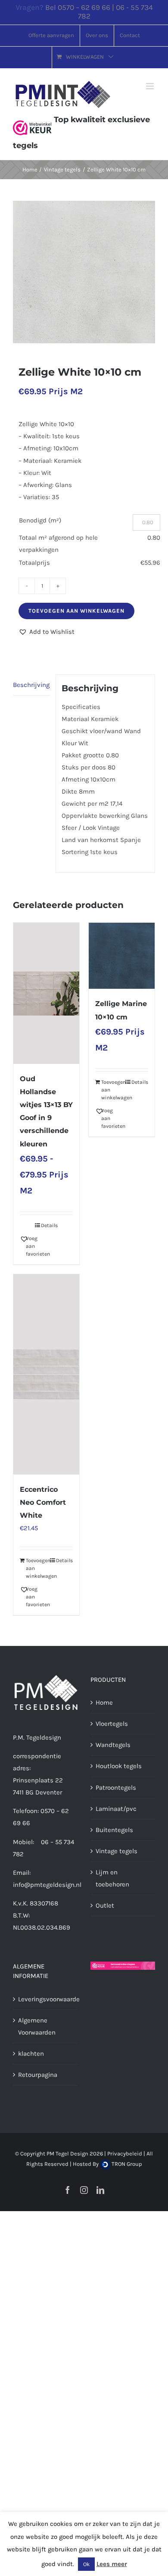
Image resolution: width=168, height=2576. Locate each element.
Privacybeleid (125, 2154)
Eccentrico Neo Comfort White (43, 1502)
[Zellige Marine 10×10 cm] (122, 956)
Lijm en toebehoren (112, 1878)
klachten (31, 2054)
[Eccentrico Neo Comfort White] (46, 1374)
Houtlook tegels (119, 1766)
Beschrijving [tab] (31, 685)
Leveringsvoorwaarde (46, 1999)
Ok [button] (86, 2564)
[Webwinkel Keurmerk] (32, 120)
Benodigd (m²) (40, 520)
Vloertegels (112, 1724)
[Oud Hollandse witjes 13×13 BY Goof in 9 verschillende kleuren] (46, 993)
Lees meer (112, 2564)
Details (49, 1225)
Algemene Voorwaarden (37, 2026)
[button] (47, 632)
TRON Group (126, 2164)
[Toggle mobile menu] (151, 86)
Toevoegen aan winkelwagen (76, 611)
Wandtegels (113, 1745)
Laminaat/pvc (116, 1809)
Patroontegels (116, 1788)
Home (104, 1703)
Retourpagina (38, 2075)
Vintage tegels (117, 1851)
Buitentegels (114, 1830)
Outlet (105, 1905)
